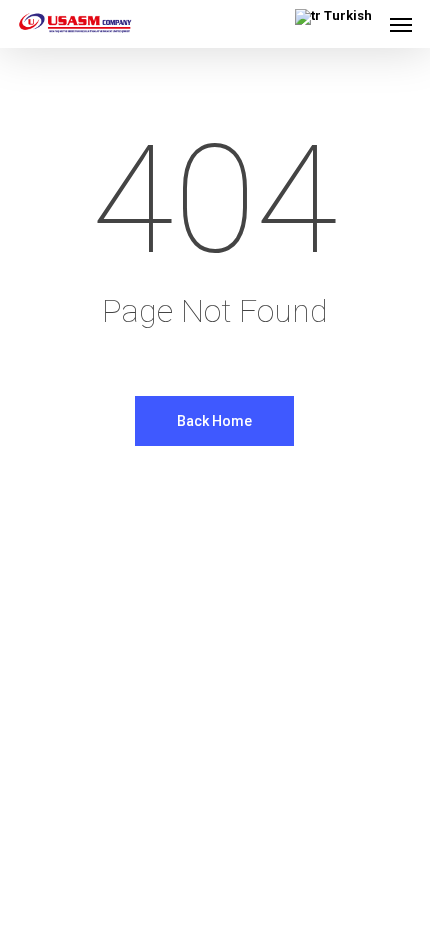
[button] (401, 24)
